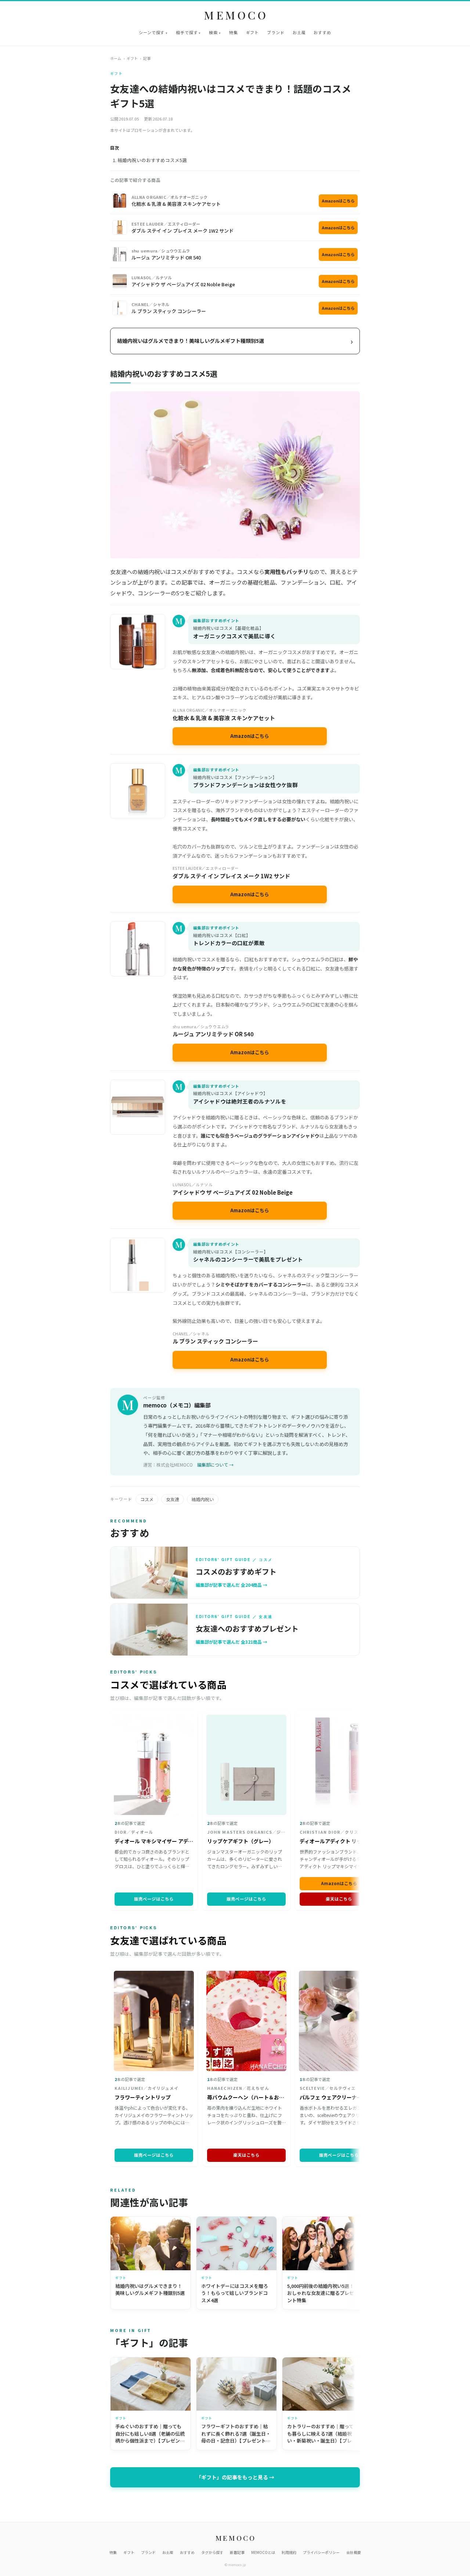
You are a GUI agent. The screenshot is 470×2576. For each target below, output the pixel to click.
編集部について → (215, 1465)
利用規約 (289, 2552)
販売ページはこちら (154, 1899)
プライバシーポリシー (321, 2552)
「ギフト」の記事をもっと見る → (235, 2477)
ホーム (116, 58)
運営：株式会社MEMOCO (168, 1465)
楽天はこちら (339, 1899)
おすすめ (322, 32)
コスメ (147, 1499)
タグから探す (212, 2552)
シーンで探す (152, 32)
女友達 (173, 1499)
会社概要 (354, 2552)
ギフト (253, 32)
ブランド (276, 32)
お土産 (299, 32)
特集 (234, 32)
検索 (213, 32)
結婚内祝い (203, 1499)
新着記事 (237, 2552)
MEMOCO (236, 15)
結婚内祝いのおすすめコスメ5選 (152, 160)
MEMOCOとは (263, 2552)
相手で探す (187, 32)
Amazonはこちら (338, 201)
